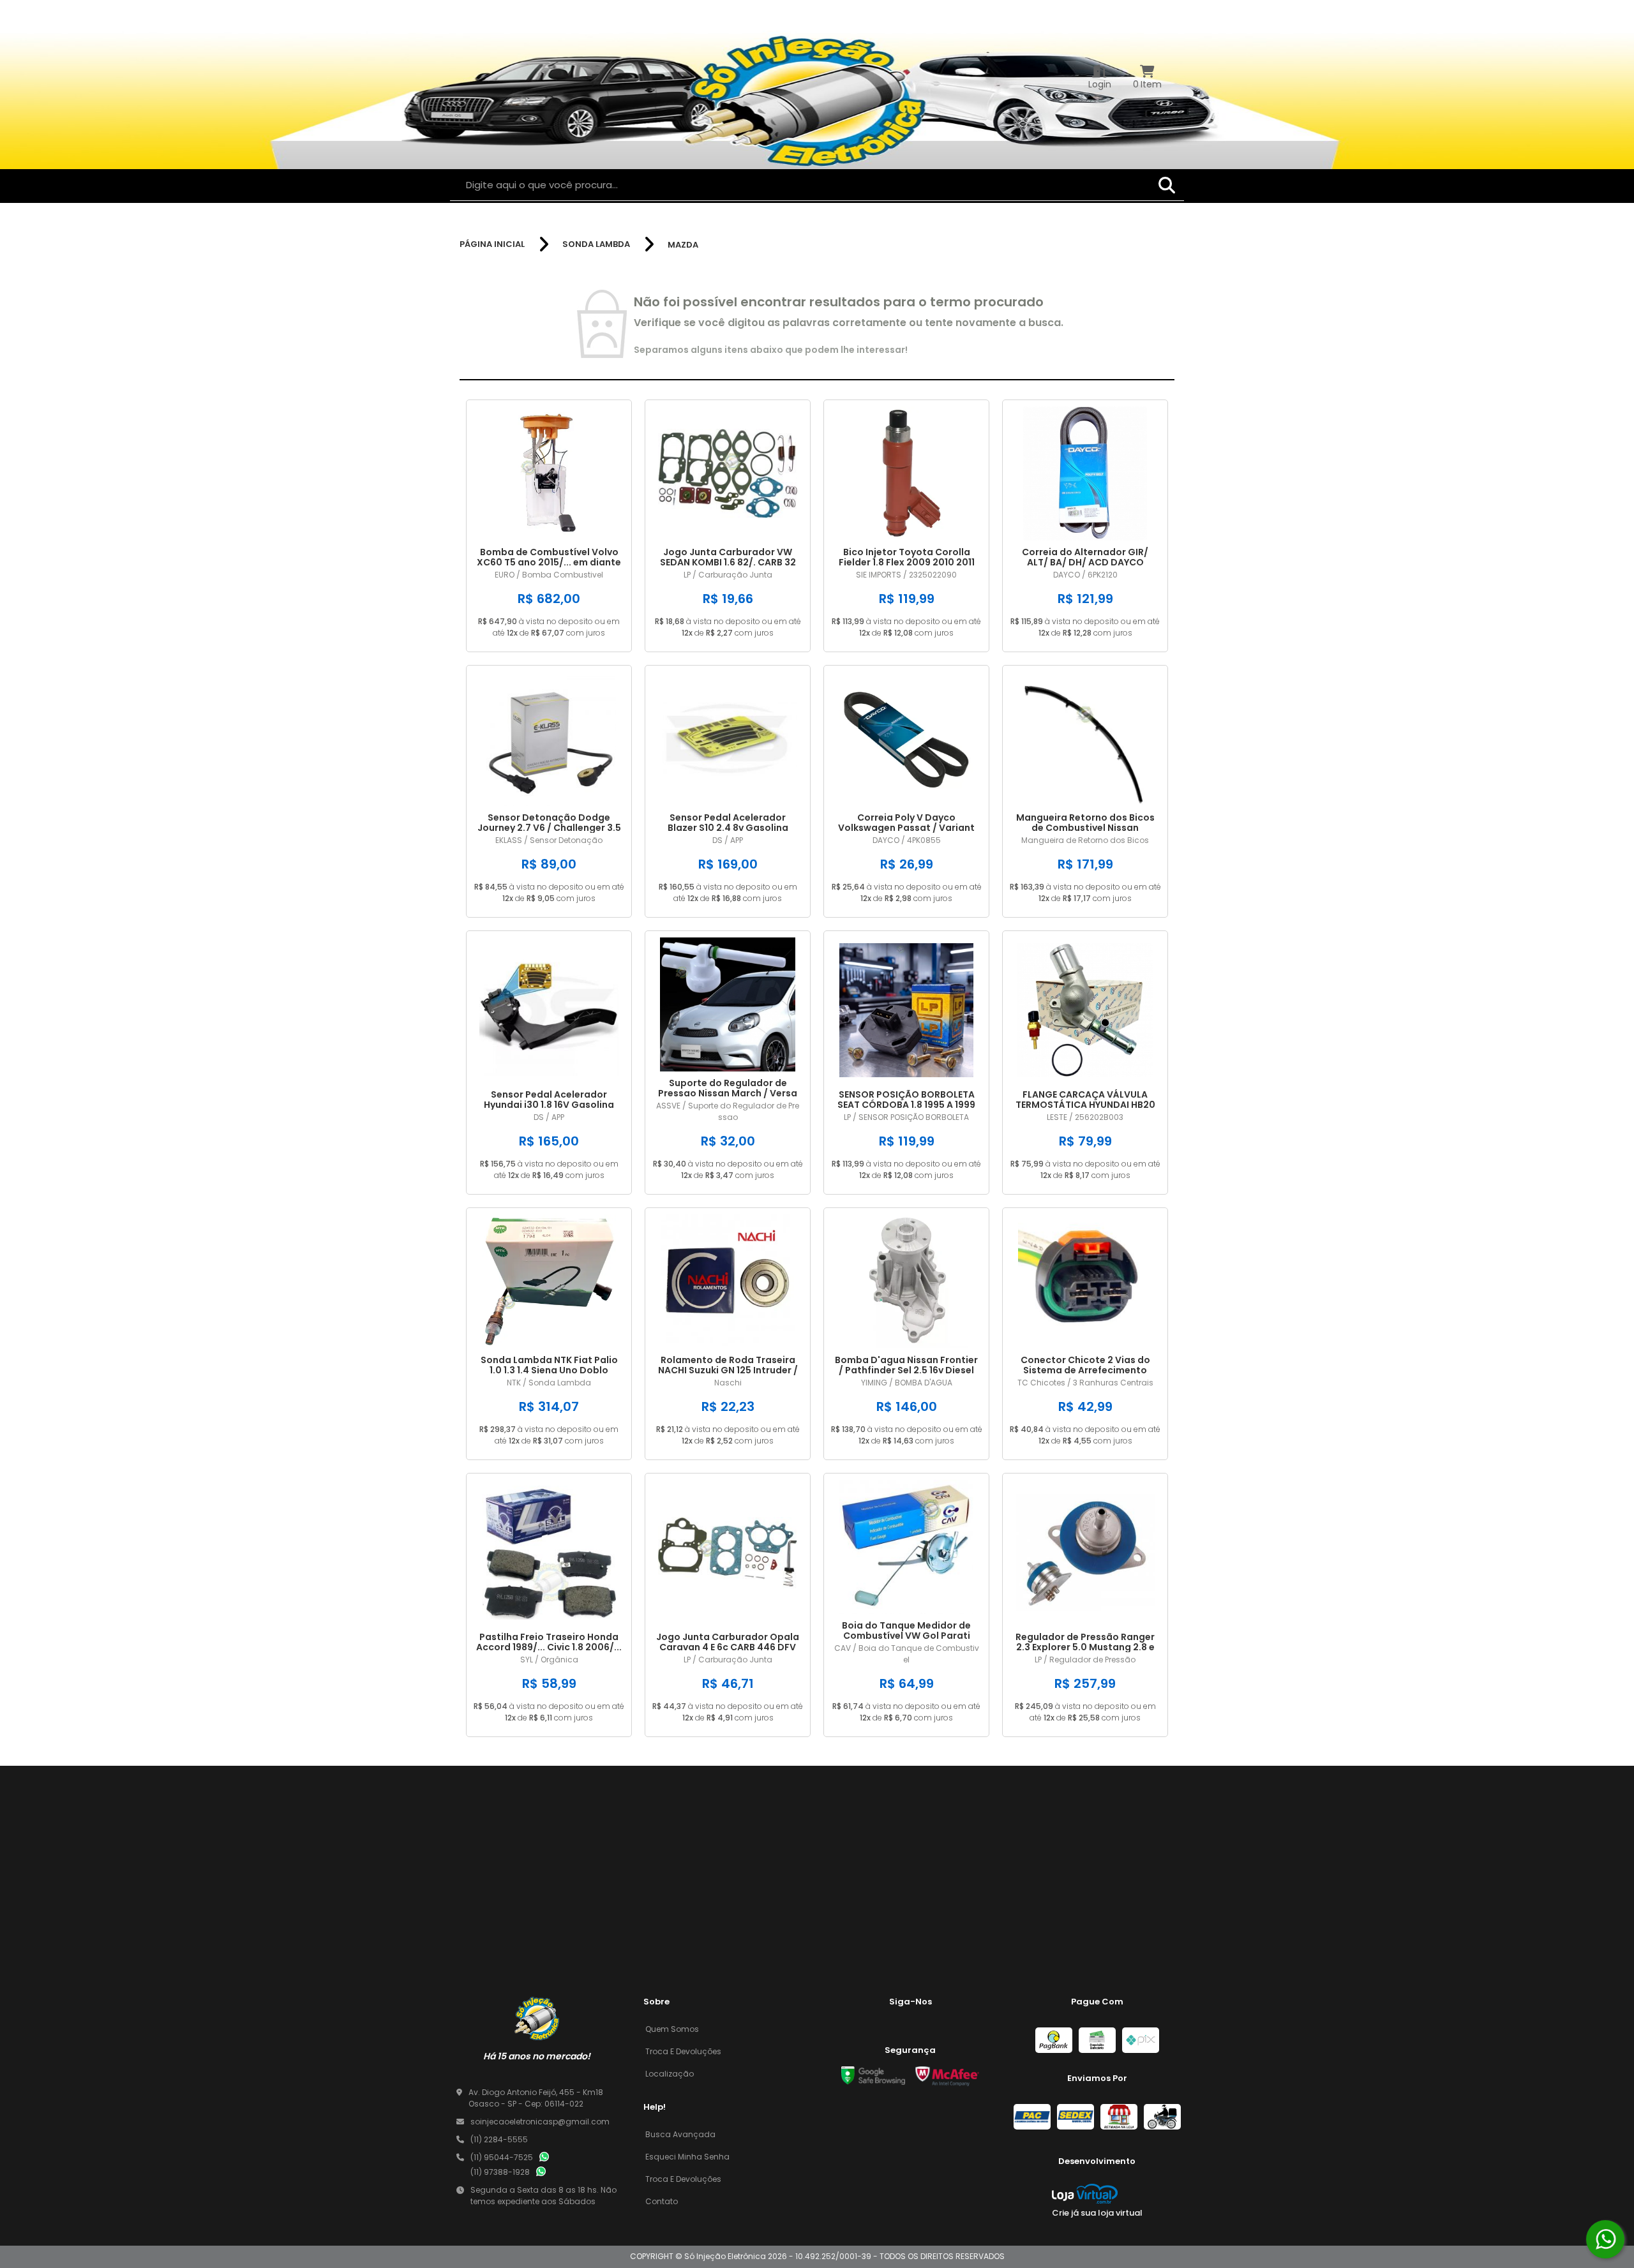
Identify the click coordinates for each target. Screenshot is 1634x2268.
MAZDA (683, 245)
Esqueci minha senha (687, 2157)
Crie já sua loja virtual (1097, 2213)
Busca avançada (680, 2134)
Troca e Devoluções (683, 2051)
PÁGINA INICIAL (492, 244)
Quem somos (672, 2029)
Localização (670, 2074)
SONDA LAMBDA (596, 244)
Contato (662, 2201)
